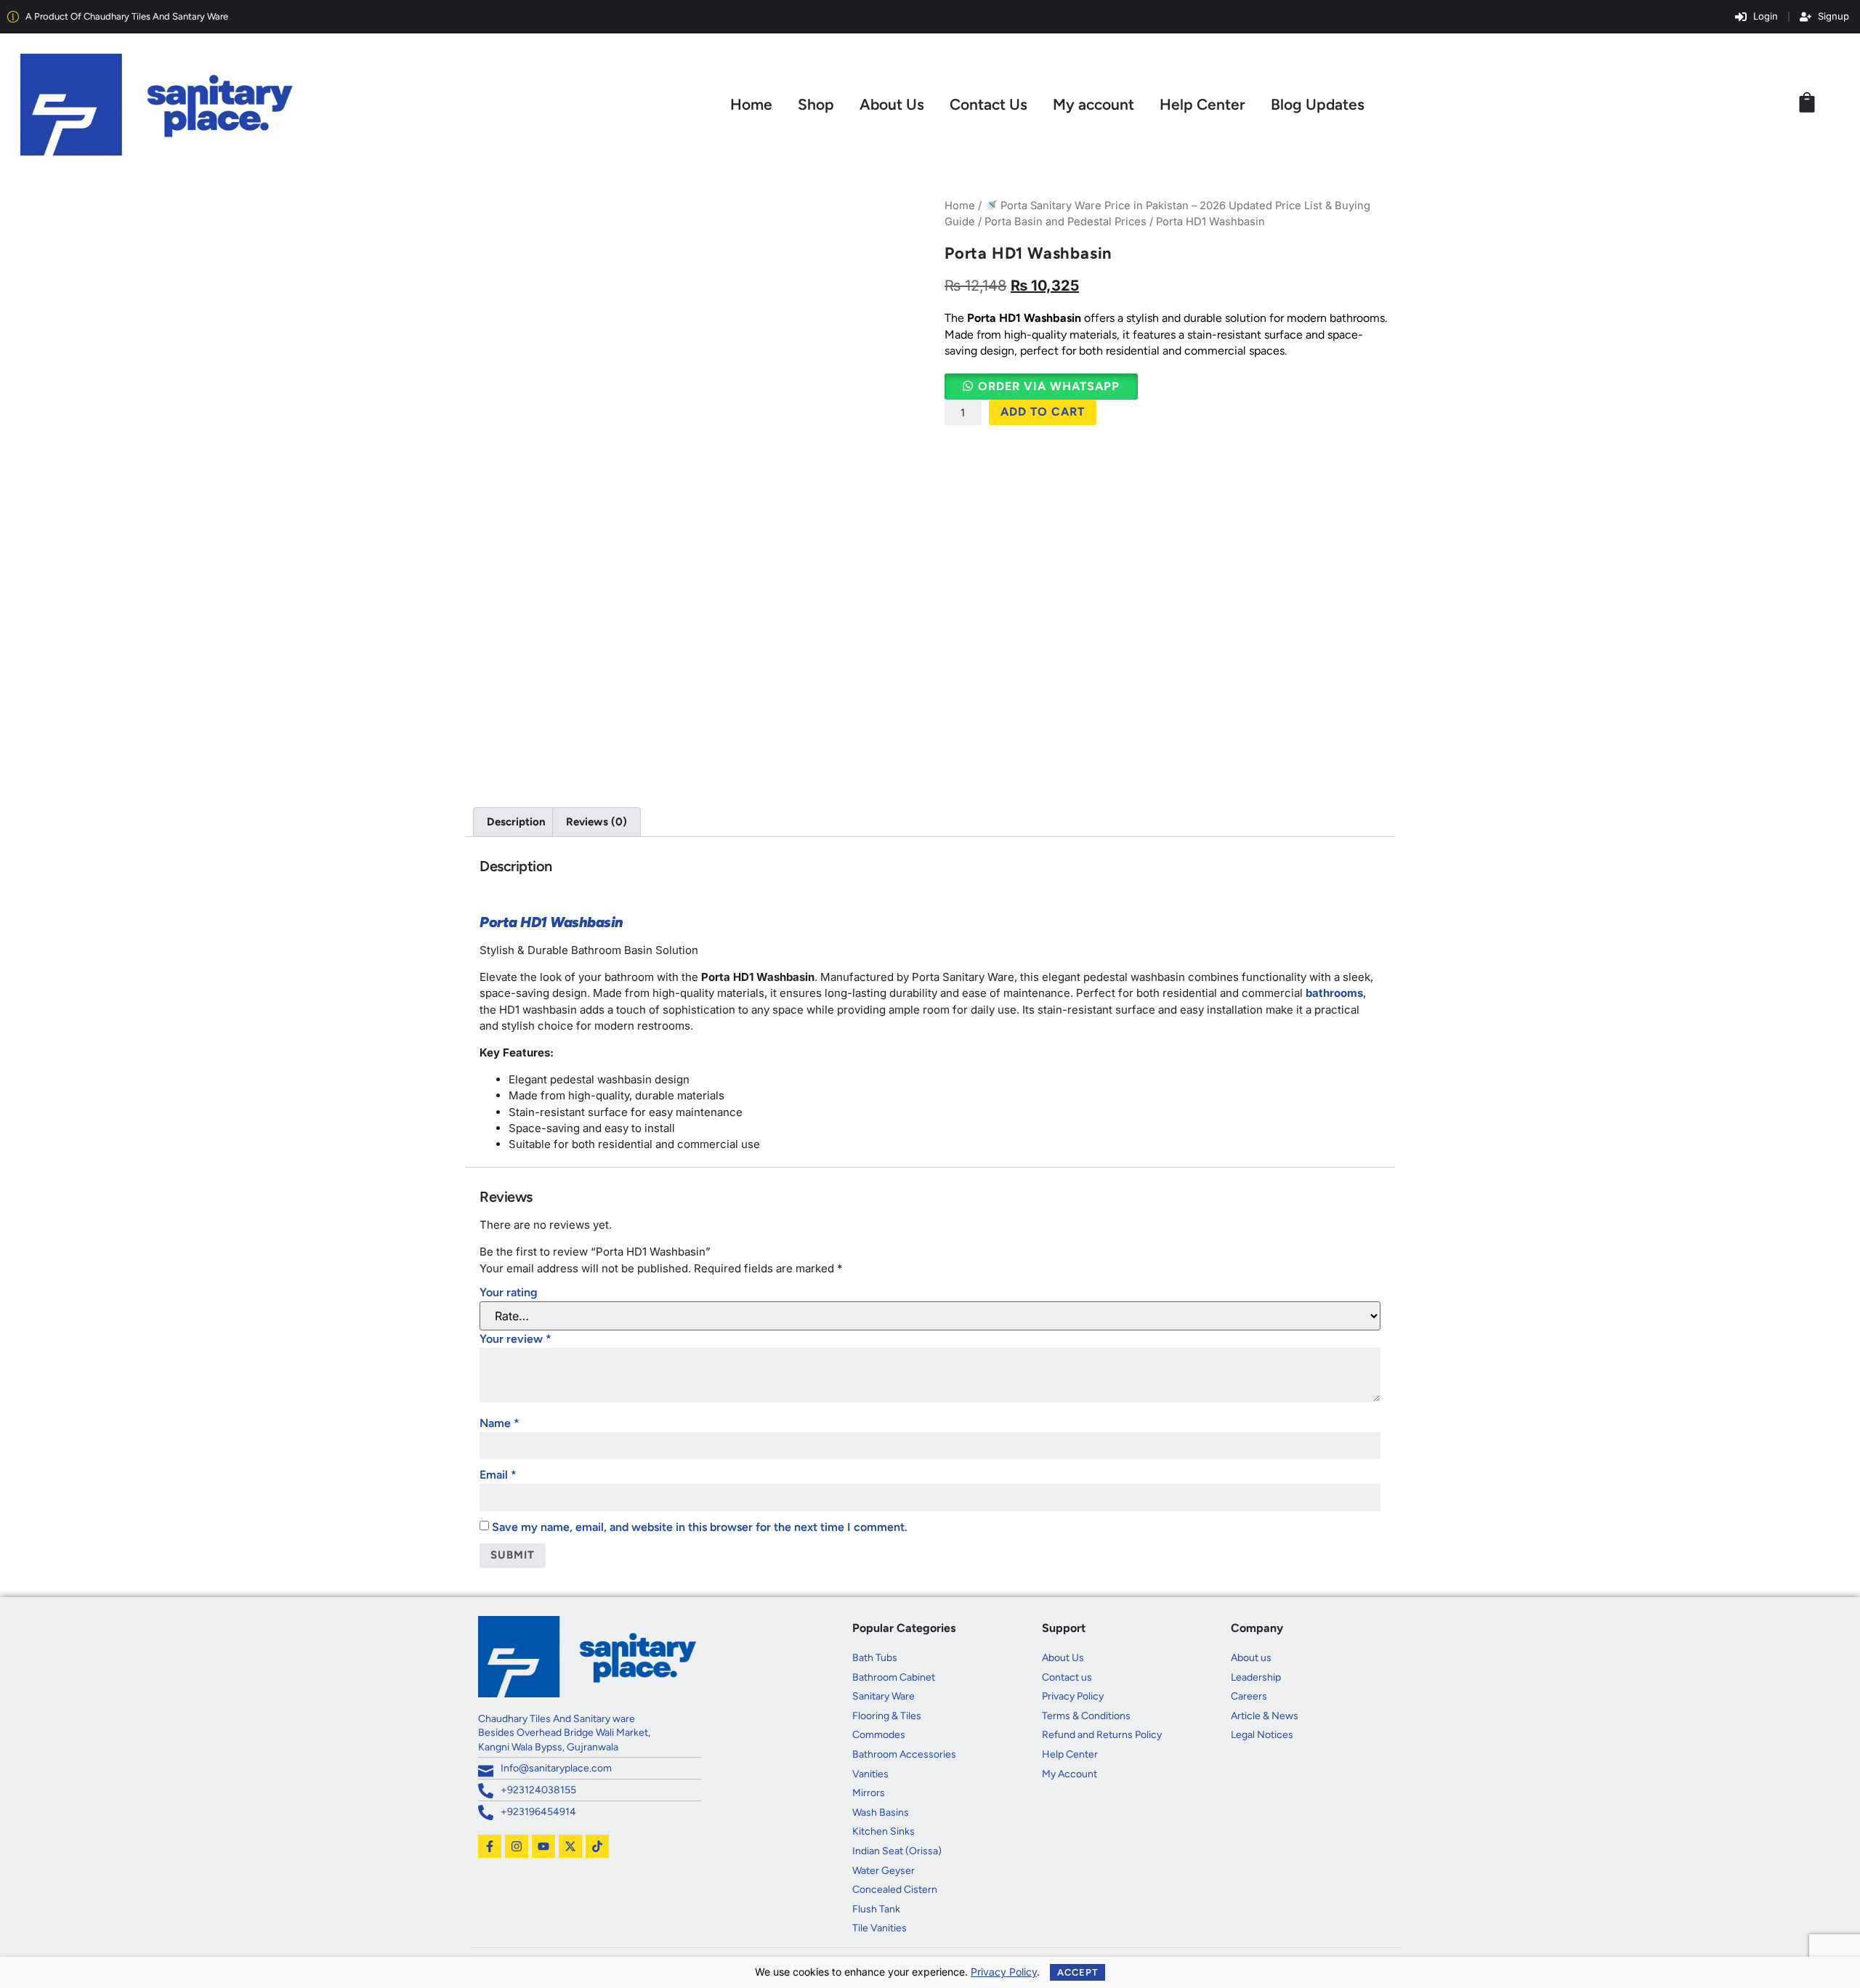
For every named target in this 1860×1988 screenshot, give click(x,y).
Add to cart (1043, 412)
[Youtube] (543, 1846)
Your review (515, 1339)
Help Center (1202, 104)
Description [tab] (516, 822)
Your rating (509, 1292)
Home (751, 104)
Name (500, 1423)
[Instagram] (517, 1846)
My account (1093, 104)
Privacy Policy (1004, 1972)
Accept (1077, 1972)
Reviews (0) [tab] (597, 822)
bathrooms (1334, 993)
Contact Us (988, 104)
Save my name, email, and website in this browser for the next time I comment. (700, 1527)
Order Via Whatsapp (1049, 386)
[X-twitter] (570, 1846)
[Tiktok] (597, 1846)
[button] (1041, 386)
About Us (892, 104)
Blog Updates (1318, 104)
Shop (816, 104)
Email (498, 1475)
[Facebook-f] (490, 1846)
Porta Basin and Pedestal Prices (1066, 222)
